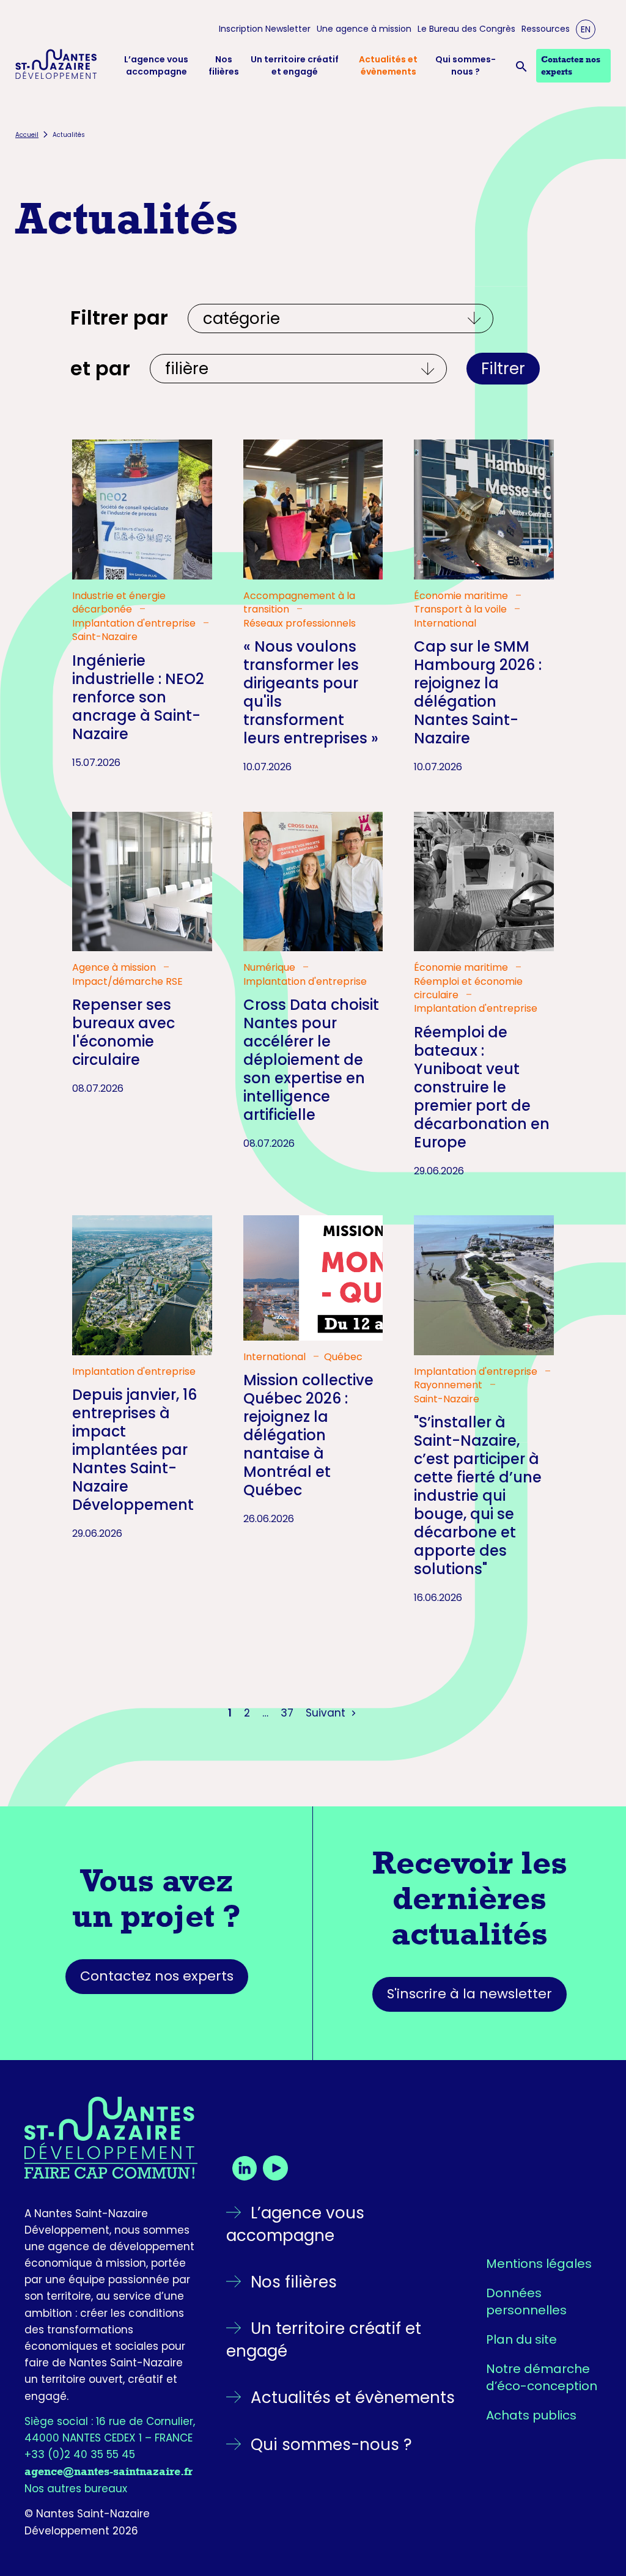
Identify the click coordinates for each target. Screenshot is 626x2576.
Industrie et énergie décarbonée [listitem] (119, 603)
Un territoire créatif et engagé (295, 66)
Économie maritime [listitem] (462, 596)
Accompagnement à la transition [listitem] (299, 603)
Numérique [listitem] (271, 968)
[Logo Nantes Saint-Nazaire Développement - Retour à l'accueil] (56, 66)
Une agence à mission (364, 29)
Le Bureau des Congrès (466, 29)
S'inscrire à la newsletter (469, 1994)
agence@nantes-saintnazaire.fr (109, 2471)
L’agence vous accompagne (156, 66)
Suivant (327, 1713)
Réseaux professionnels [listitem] (300, 624)
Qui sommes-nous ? (466, 66)
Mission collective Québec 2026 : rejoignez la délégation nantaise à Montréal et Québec (308, 1435)
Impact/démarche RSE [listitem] (127, 982)
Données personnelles (526, 2302)
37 (287, 1713)
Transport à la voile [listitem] (462, 609)
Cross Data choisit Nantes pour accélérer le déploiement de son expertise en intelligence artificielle (311, 1060)
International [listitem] (445, 624)
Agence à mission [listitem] (115, 968)
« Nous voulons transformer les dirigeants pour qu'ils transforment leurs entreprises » (311, 692)
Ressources (546, 29)
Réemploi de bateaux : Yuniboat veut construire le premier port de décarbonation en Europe (482, 1087)
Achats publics (531, 2415)
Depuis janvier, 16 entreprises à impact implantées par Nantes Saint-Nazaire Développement (134, 1450)
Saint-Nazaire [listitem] (105, 637)
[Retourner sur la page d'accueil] (111, 2138)
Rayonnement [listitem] (449, 1385)
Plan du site (521, 2339)
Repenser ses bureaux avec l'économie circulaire (123, 1032)
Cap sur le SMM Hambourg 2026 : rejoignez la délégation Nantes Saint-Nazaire (478, 692)
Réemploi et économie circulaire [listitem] (468, 988)
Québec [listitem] (343, 1357)
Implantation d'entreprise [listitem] (135, 624)
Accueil (27, 135)
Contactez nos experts (157, 1976)
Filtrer (503, 369)
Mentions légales (539, 2264)
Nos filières (224, 66)
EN (586, 29)
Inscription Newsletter (265, 29)
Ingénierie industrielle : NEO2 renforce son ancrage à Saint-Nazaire (138, 697)
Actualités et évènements (388, 66)
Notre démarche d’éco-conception (542, 2377)
